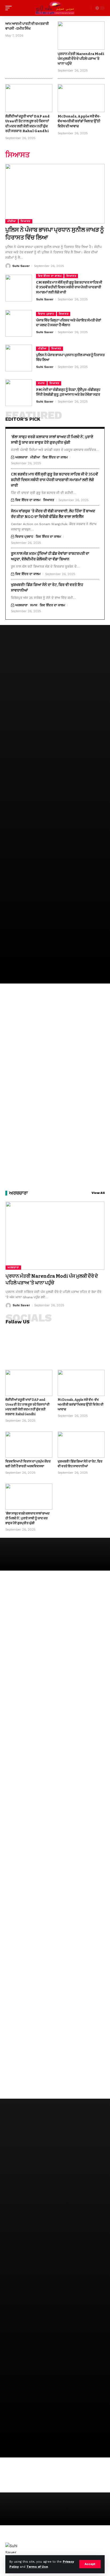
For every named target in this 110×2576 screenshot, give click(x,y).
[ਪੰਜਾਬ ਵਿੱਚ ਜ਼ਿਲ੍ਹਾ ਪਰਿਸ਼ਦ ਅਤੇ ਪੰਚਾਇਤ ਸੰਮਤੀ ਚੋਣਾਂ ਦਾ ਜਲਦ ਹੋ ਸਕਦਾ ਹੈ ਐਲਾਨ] (19, 323)
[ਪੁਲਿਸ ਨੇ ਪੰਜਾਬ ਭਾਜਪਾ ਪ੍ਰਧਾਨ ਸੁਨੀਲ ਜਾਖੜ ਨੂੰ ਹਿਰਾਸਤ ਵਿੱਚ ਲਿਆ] (55, 194)
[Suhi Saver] (55, 8)
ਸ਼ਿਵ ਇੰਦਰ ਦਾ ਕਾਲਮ (50, 276)
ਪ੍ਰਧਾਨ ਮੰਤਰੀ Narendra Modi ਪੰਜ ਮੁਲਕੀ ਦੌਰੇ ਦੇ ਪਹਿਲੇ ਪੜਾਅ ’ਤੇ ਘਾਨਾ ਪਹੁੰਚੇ (81, 59)
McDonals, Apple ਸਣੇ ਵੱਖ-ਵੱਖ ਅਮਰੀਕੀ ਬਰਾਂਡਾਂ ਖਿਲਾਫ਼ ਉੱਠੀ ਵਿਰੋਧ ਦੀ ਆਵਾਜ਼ (79, 121)
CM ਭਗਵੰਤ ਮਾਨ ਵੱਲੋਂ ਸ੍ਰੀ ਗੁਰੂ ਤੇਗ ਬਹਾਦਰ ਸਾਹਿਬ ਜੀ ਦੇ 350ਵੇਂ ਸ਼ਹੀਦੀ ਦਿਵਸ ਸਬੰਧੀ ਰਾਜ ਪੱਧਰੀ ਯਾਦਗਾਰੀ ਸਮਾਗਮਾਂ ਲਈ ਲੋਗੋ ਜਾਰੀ (69, 287)
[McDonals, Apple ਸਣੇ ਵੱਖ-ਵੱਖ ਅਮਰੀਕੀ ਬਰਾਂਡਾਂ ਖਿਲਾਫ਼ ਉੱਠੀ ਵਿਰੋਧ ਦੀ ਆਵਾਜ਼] (81, 98)
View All (98, 1193)
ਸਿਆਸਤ (25, 221)
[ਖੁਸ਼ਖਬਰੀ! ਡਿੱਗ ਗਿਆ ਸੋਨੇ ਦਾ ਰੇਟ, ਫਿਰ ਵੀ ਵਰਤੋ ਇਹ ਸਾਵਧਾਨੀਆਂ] (81, 1445)
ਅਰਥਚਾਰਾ (21, 457)
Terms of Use (37, 2567)
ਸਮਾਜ (41, 383)
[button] (90, 2564)
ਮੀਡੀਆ (12, 221)
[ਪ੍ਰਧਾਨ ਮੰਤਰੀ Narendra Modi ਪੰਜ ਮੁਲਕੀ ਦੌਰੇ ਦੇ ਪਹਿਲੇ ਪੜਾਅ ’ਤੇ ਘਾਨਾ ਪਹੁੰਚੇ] (81, 36)
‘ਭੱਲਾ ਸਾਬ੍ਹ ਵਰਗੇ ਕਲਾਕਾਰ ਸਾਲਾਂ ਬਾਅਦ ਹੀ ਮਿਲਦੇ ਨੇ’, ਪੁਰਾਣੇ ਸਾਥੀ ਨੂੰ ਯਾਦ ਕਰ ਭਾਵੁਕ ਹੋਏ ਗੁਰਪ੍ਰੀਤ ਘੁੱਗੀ (27, 1518)
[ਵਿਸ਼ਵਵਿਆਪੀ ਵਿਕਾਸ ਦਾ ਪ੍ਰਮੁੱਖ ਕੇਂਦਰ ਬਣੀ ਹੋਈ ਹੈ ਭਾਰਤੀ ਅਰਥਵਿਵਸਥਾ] (29, 1445)
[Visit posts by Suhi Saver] (8, 266)
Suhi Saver (21, 266)
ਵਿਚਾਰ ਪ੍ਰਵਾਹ (46, 314)
